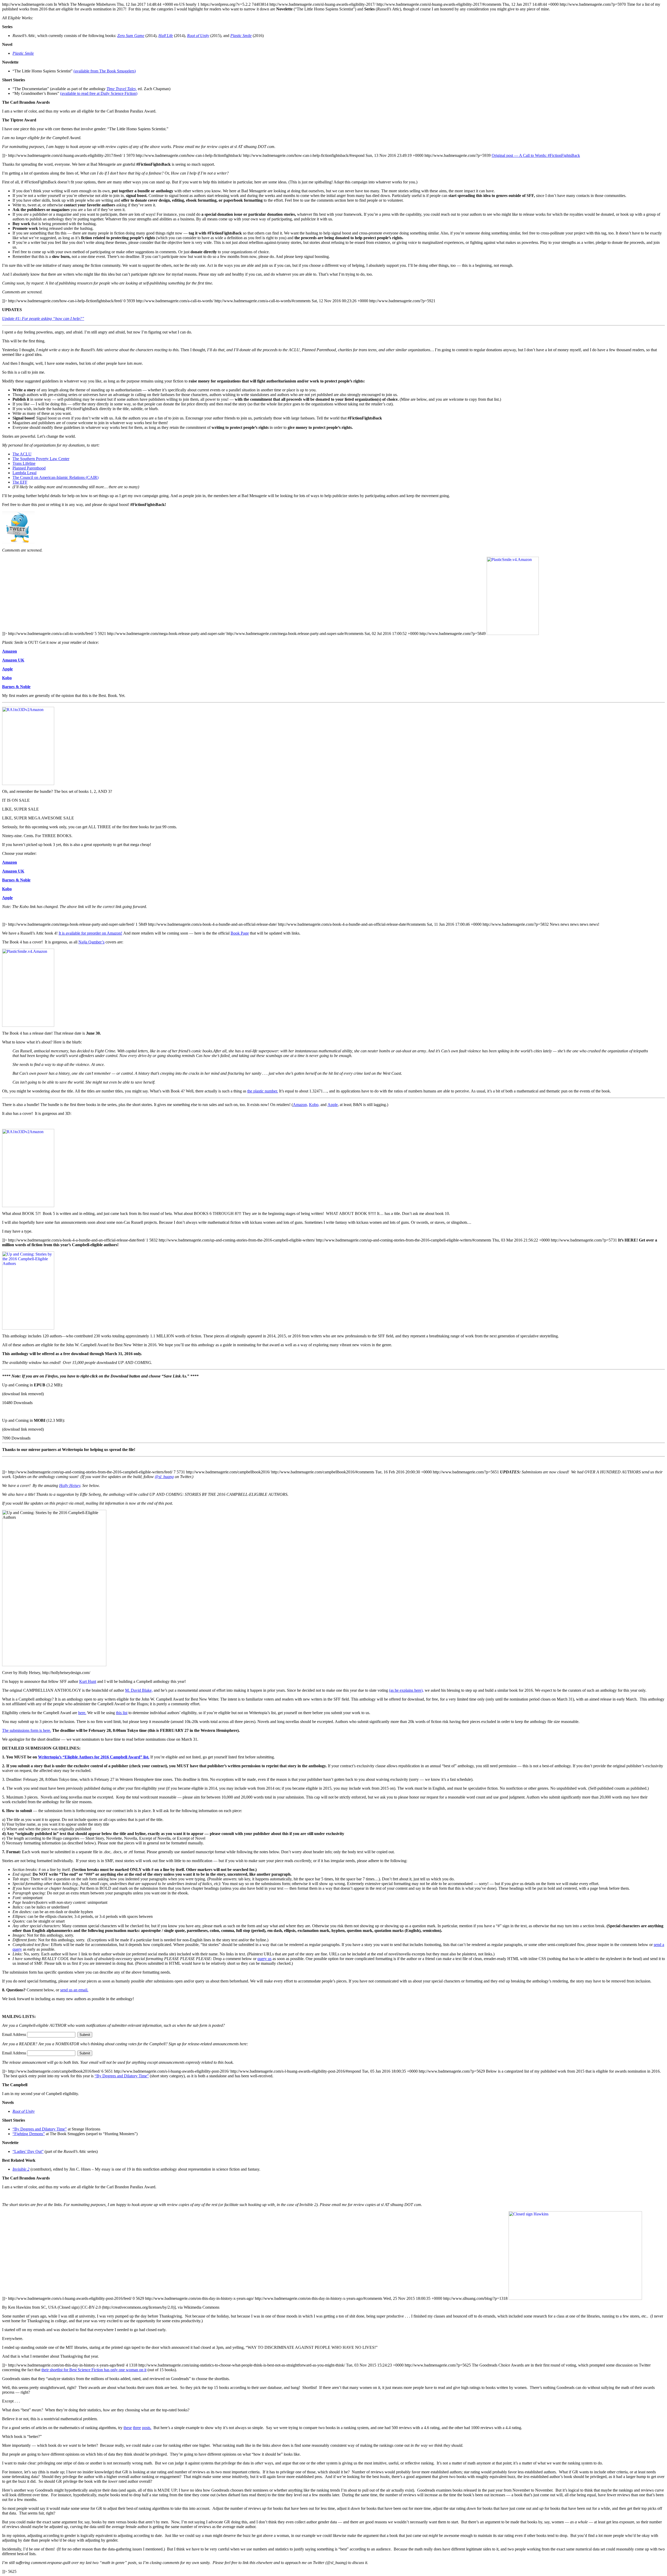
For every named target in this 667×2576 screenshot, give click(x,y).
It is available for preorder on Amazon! (90, 933)
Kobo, (314, 1105)
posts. (147, 2428)
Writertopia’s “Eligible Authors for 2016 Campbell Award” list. (94, 1757)
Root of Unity (24, 2111)
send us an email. (74, 1990)
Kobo (7, 678)
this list (122, 1713)
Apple (7, 669)
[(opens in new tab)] (18, 542)
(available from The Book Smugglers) (105, 71)
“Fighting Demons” (29, 2134)
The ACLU (22, 454)
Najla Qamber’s (91, 942)
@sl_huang (164, 1477)
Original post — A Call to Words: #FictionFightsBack (536, 155)
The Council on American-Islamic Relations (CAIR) (55, 477)
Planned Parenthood (29, 468)
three (137, 2428)
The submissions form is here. (27, 1730)
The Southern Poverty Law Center (41, 459)
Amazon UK (13, 660)
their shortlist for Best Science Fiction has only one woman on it (94, 2370)
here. (82, 1713)
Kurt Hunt (88, 1681)
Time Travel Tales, (122, 89)
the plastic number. (263, 1091)
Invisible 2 (21, 2169)
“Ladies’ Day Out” (28, 2151)
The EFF (20, 482)
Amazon (10, 651)
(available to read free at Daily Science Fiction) (99, 93)
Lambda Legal (24, 473)
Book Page (240, 933)
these (128, 2428)
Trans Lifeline (24, 463)
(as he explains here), (406, 1690)
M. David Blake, (139, 1690)
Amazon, (300, 1105)
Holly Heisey (70, 1485)
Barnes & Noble (16, 687)
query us (264, 1959)
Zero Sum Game (131, 36)
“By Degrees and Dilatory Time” (122, 2076)
